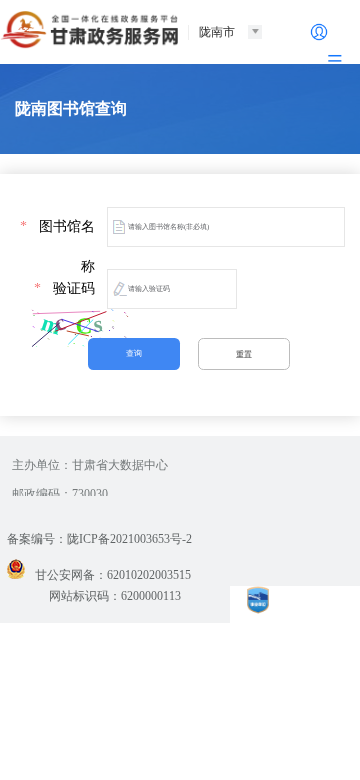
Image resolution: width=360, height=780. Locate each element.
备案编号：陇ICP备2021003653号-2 (99, 539)
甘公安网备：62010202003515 (113, 575)
